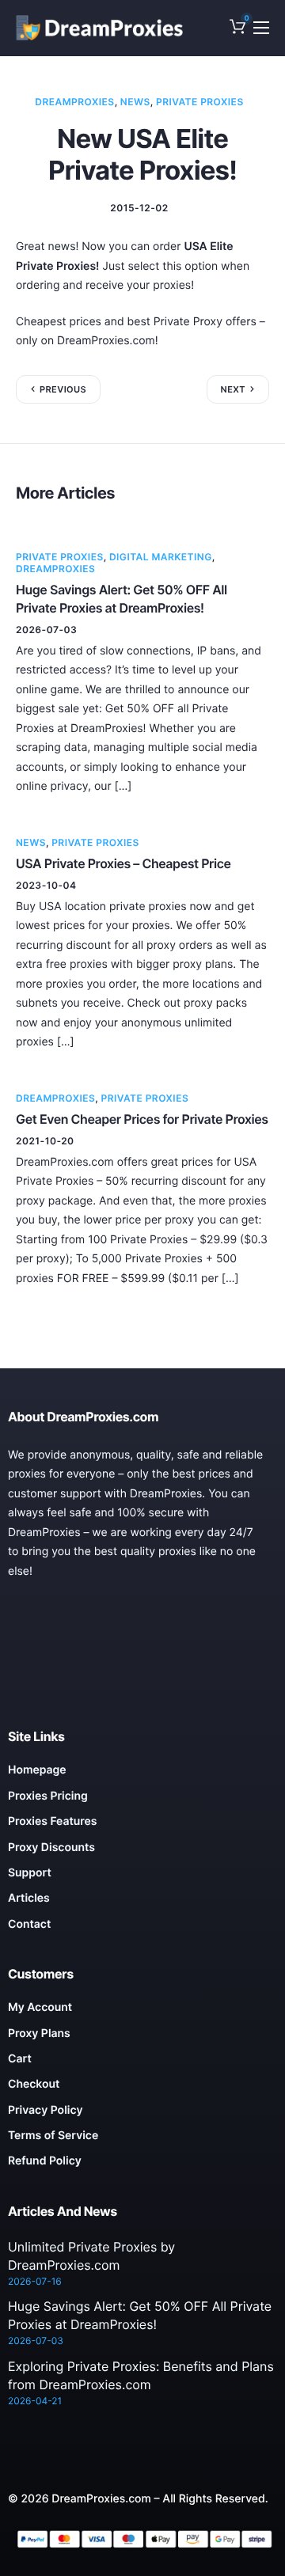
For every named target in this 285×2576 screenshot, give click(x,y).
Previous (63, 389)
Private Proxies (200, 102)
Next (233, 389)
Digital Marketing (161, 557)
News (135, 102)
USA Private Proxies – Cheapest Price (123, 863)
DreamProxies (74, 102)
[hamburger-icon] (261, 28)
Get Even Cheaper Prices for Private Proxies (142, 1119)
